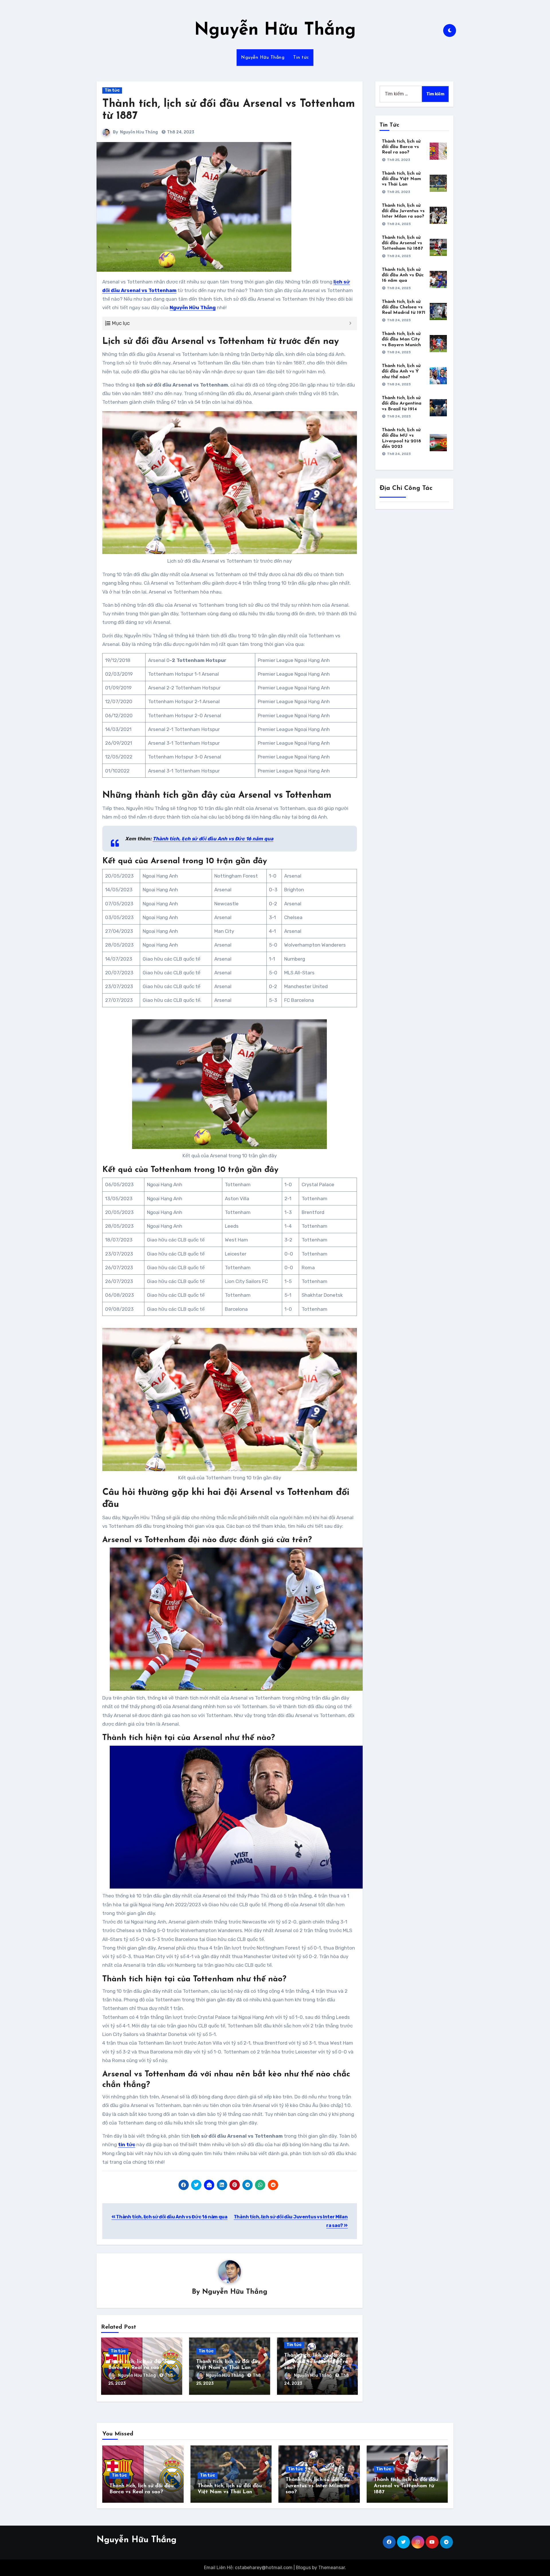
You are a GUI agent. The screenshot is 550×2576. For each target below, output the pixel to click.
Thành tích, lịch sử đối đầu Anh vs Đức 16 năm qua (171, 2217)
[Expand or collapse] (350, 323)
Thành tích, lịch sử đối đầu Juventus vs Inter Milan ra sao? (316, 2362)
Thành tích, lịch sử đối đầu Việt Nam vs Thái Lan (401, 179)
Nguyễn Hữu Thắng (275, 30)
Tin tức (301, 58)
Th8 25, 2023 (399, 160)
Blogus (303, 2568)
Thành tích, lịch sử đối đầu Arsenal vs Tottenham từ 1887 (402, 243)
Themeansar (332, 2568)
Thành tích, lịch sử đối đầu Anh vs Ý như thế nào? (401, 371)
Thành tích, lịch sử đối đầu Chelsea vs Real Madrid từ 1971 (404, 307)
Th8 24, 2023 (399, 224)
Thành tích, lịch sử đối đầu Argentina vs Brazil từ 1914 (402, 403)
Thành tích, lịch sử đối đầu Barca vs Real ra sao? (401, 147)
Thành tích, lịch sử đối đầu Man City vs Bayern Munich (401, 339)
